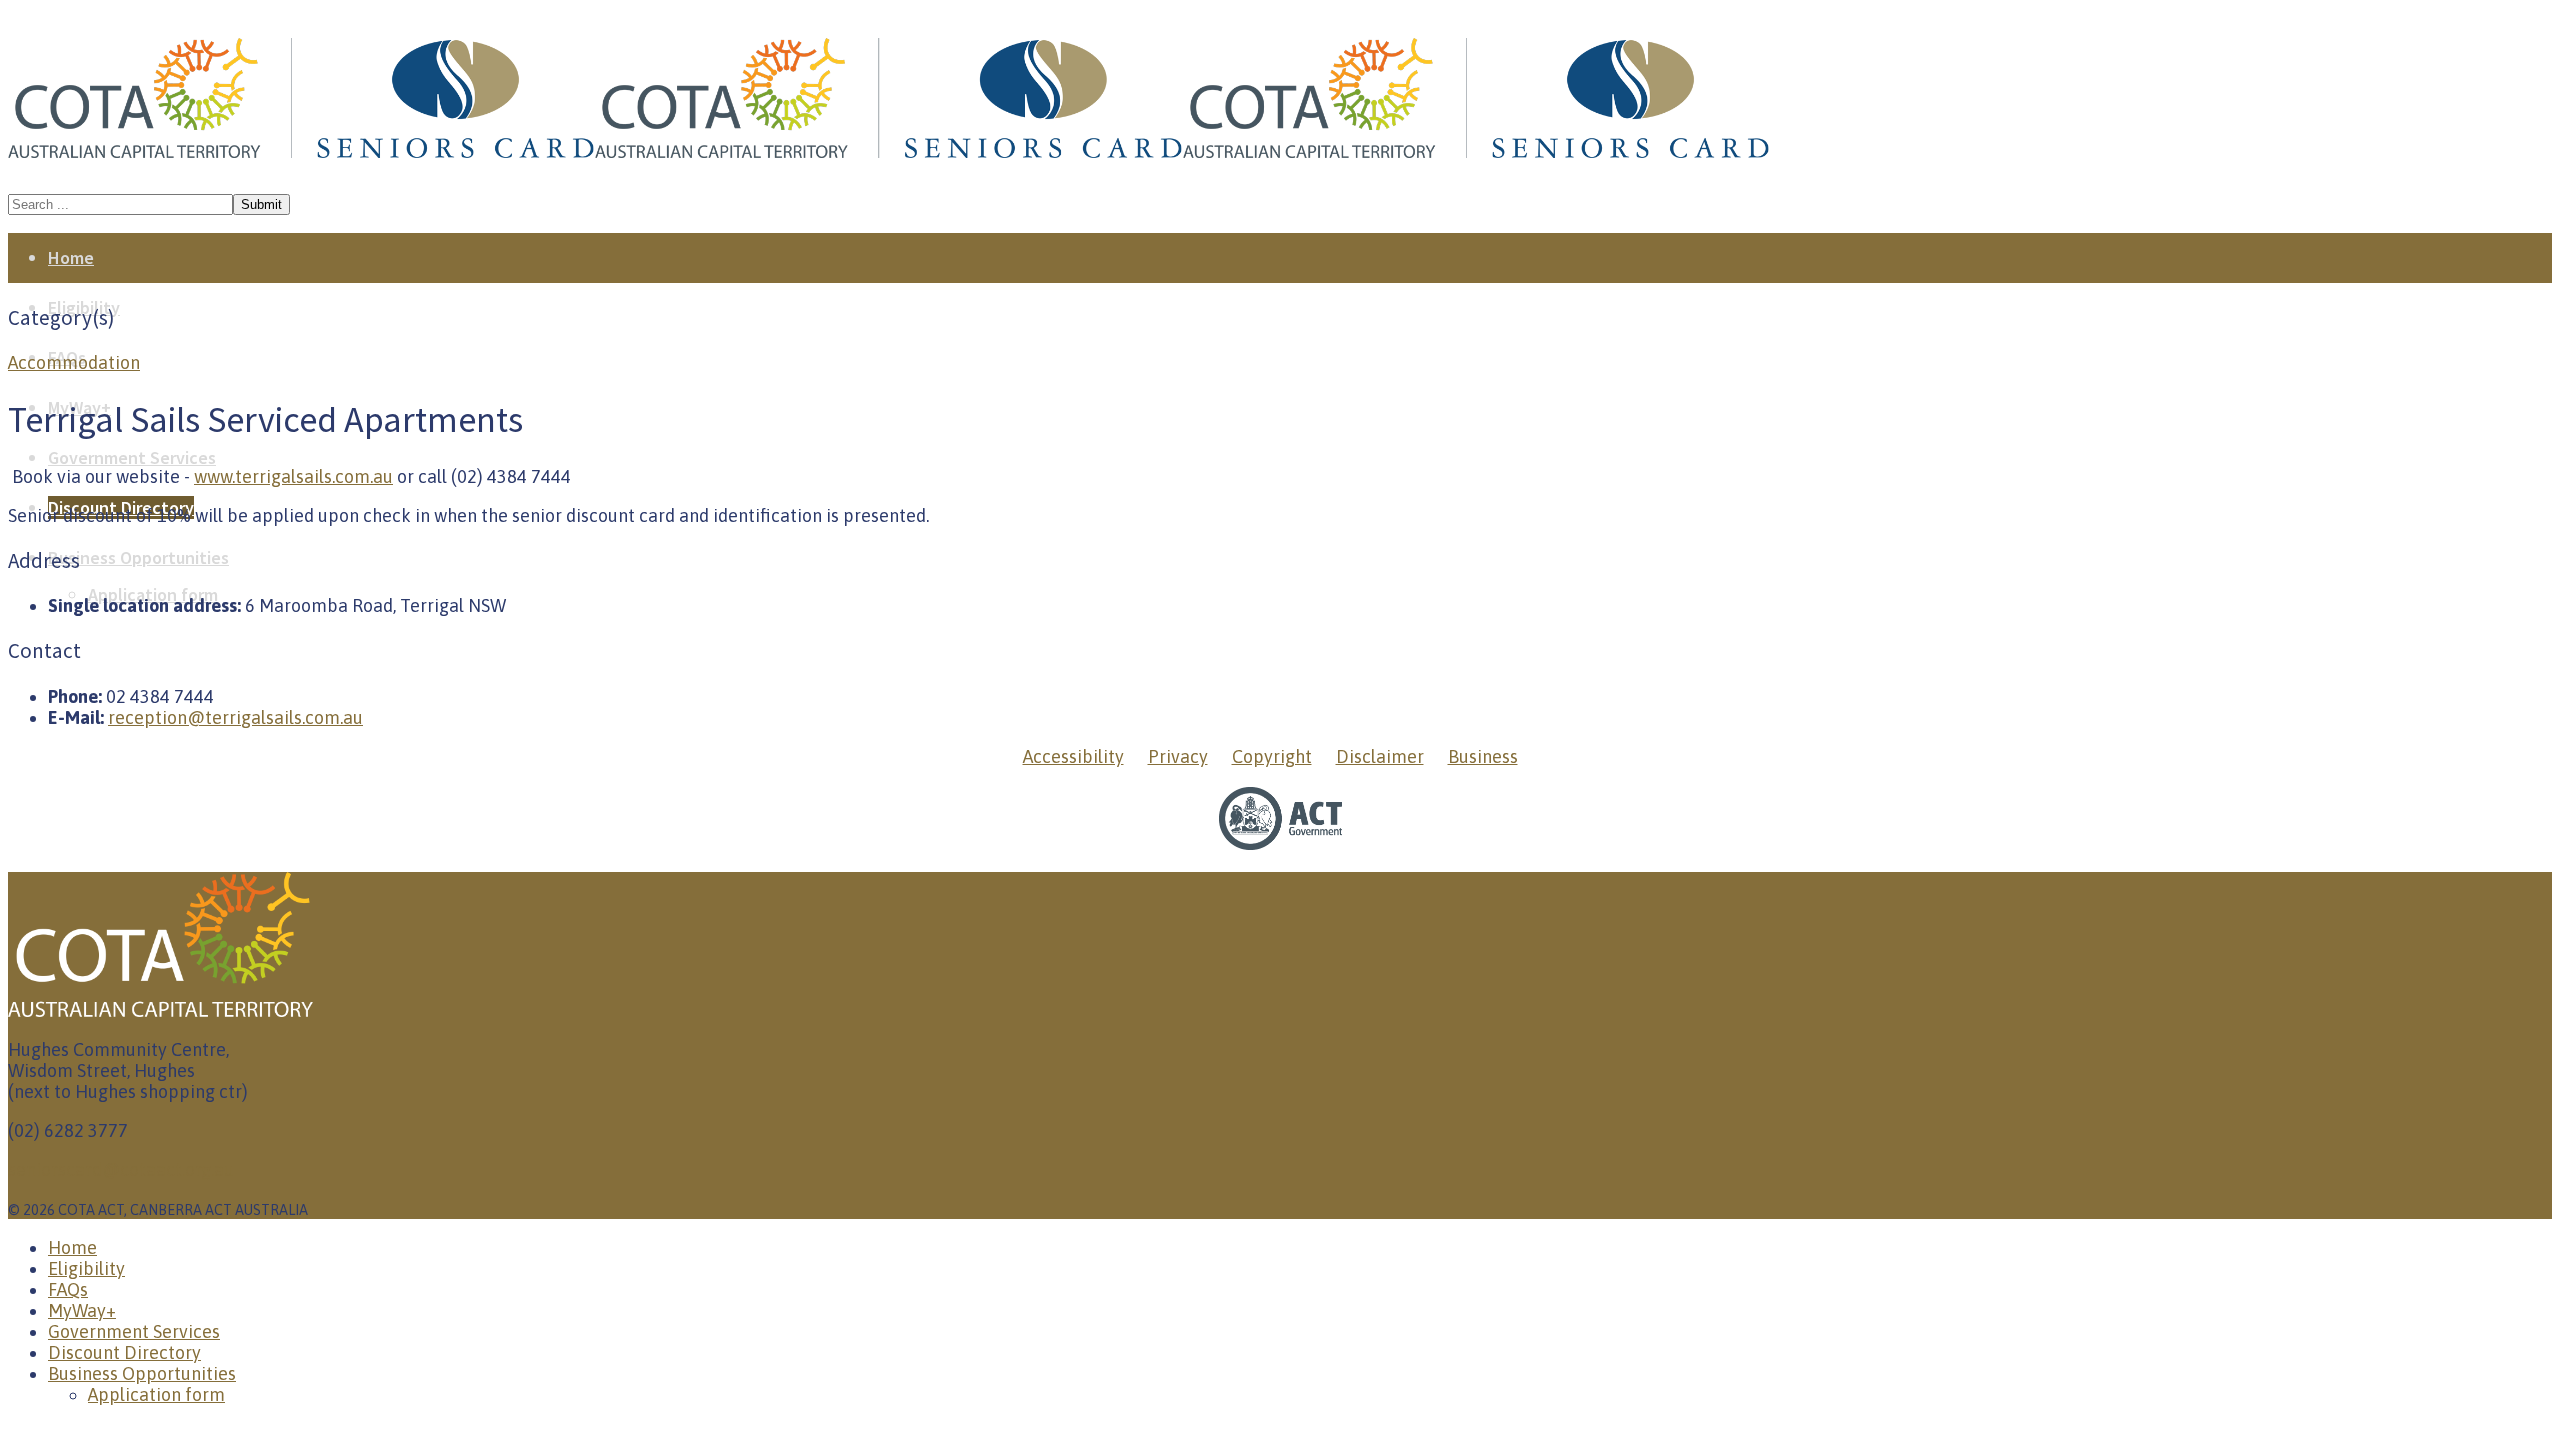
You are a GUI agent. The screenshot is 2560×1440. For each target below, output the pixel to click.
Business (1483, 756)
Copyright (1272, 756)
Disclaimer (1380, 756)
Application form (156, 1394)
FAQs (68, 1289)
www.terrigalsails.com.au (293, 476)
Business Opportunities (138, 557)
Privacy (1178, 756)
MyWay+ (82, 1310)
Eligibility (86, 1268)
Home (71, 257)
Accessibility (1073, 756)
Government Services (132, 457)
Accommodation (74, 362)
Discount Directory (124, 1352)
